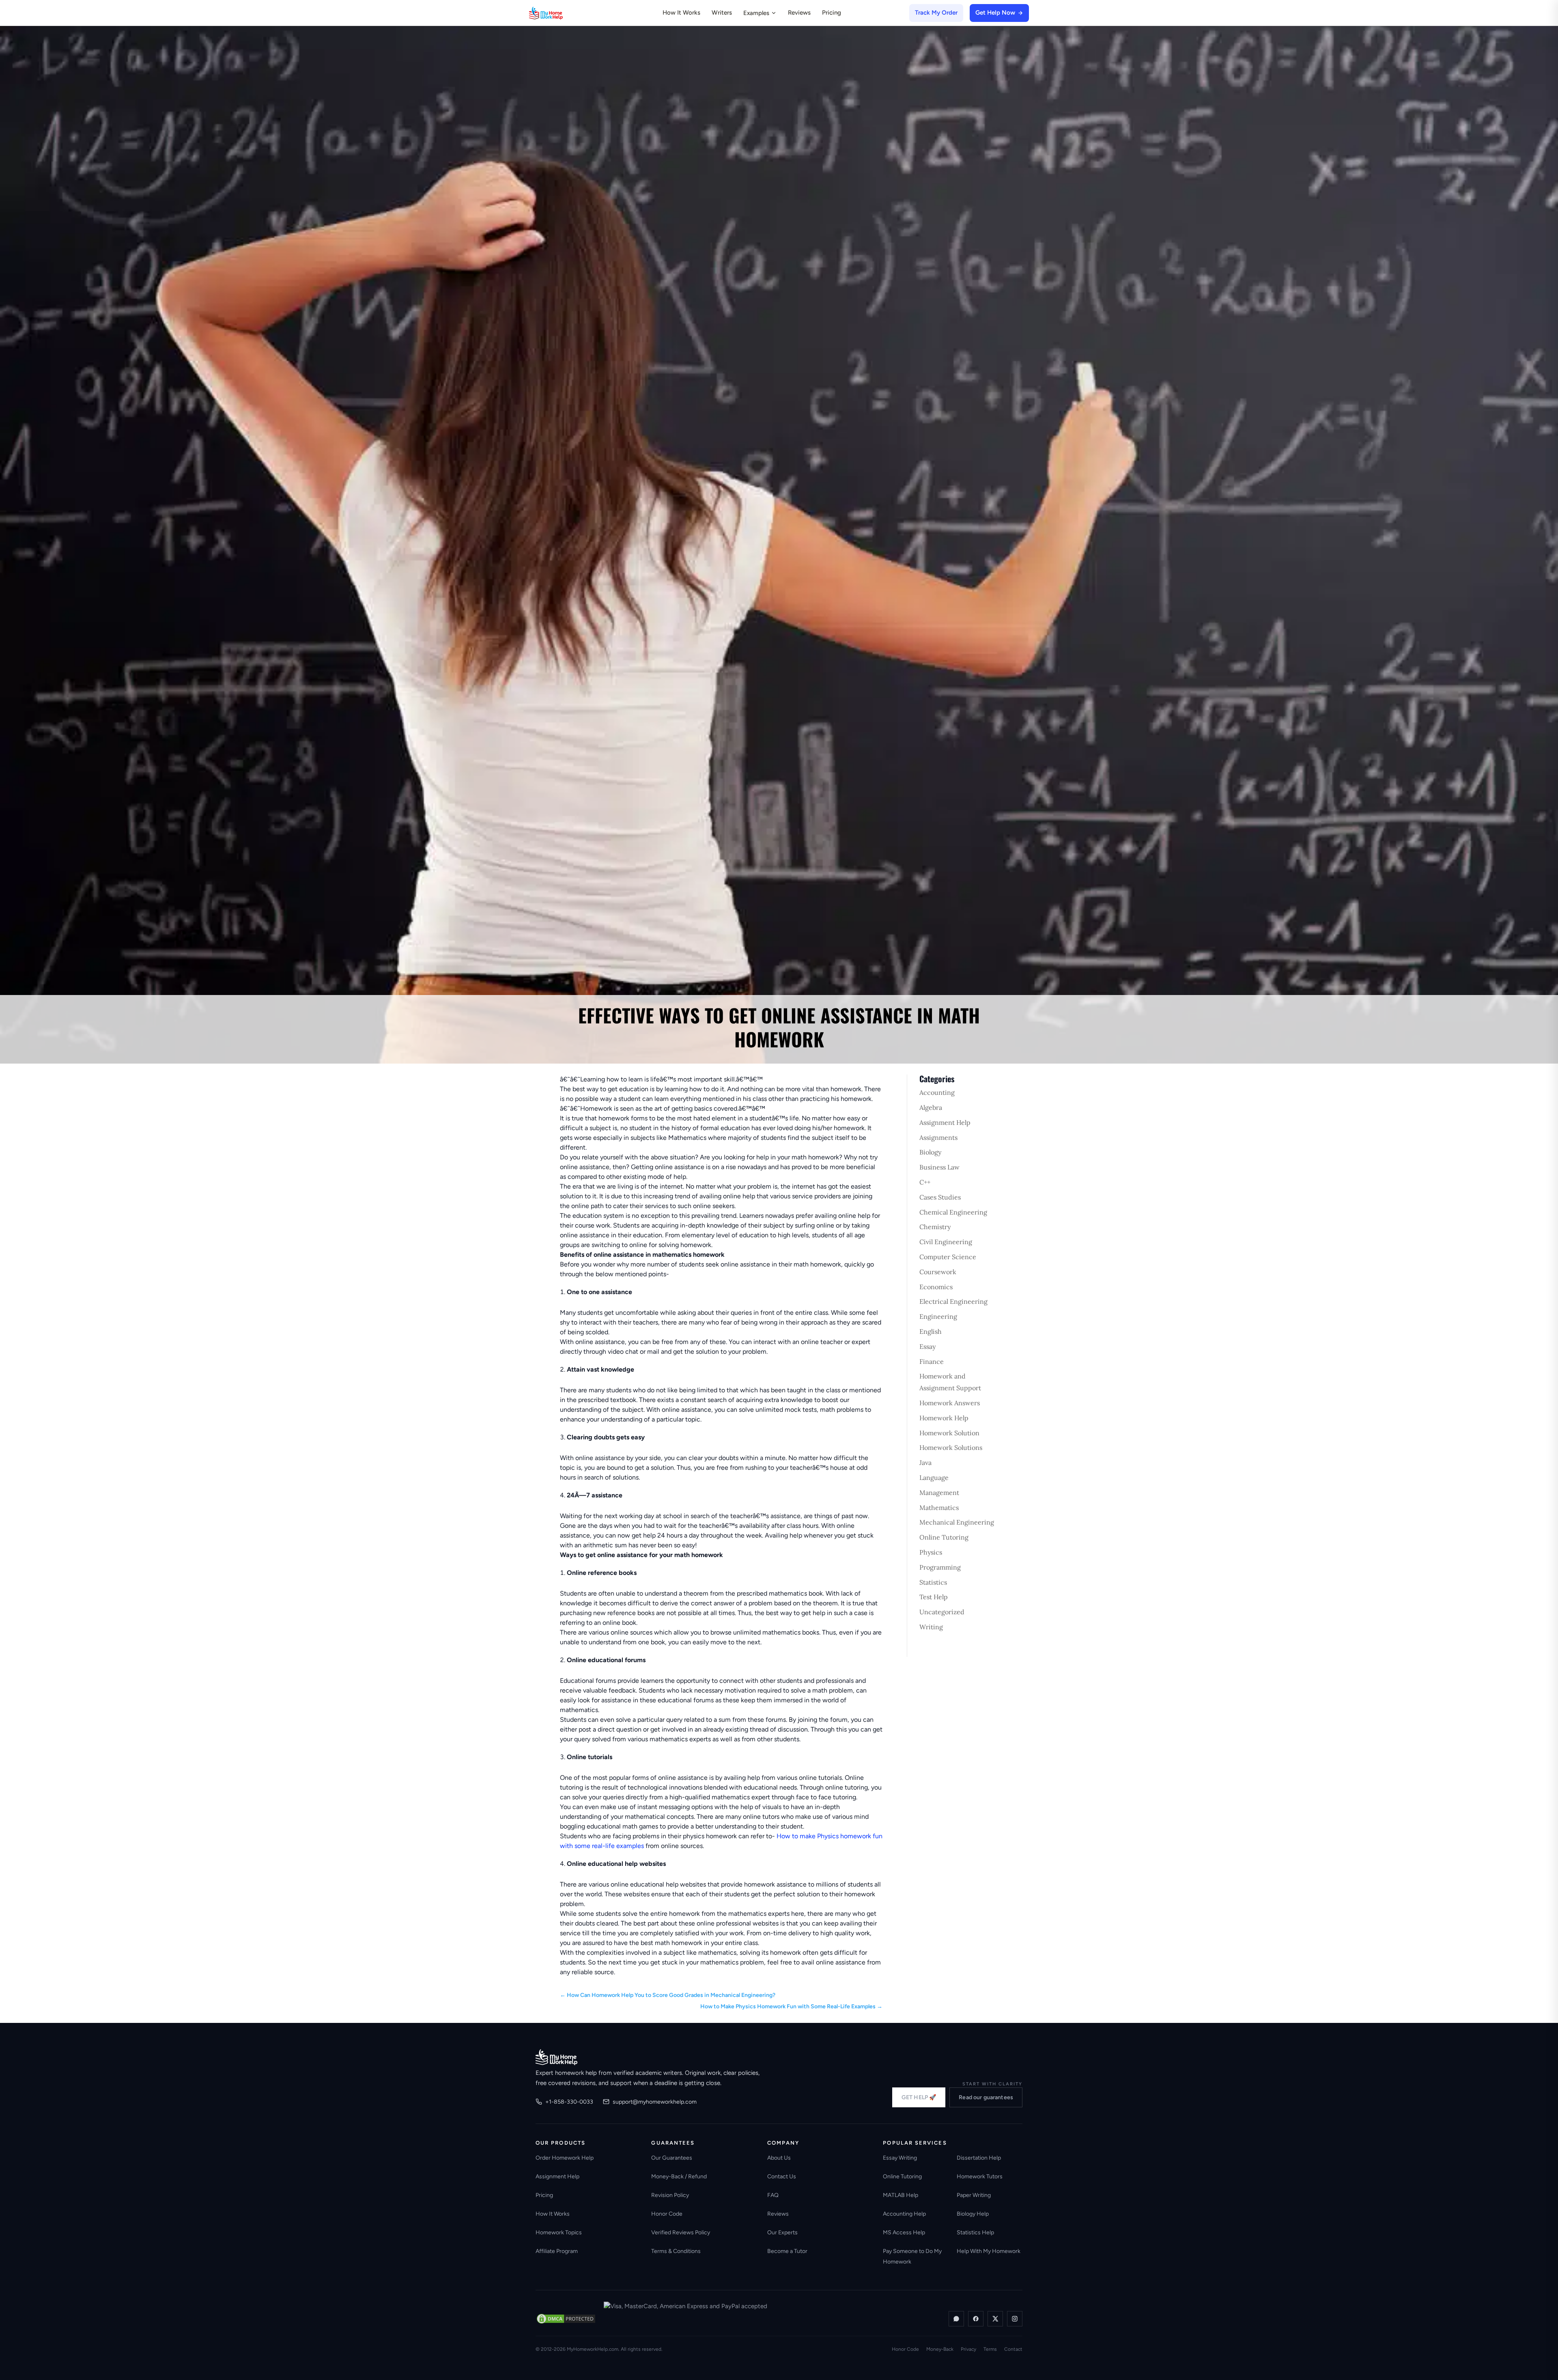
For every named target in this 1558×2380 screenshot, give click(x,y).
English (931, 1331)
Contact (1013, 2349)
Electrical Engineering (953, 1301)
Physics (931, 1552)
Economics (936, 1287)
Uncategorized (942, 1612)
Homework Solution (949, 1433)
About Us (779, 2158)
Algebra (931, 1107)
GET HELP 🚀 (919, 2097)
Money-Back (940, 2349)
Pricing (832, 13)
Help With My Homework (989, 2251)
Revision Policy (670, 2195)
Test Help (934, 1597)
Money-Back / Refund (679, 2176)
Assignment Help (945, 1122)
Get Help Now (995, 13)
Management (939, 1493)
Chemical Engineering (953, 1212)
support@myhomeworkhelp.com (655, 2102)
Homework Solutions (951, 1447)
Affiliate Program (557, 2251)
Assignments (938, 1137)
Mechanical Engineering (957, 1522)
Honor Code (667, 2214)
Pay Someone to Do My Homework (912, 2256)
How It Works (681, 13)
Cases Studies (940, 1197)
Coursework (938, 1272)
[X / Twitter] (995, 2319)
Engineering (938, 1316)
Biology (930, 1152)
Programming (940, 1567)
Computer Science (948, 1257)
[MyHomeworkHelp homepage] (562, 13)
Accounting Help (904, 2214)
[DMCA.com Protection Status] (566, 2319)
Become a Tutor (787, 2251)
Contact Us (782, 2176)
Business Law (939, 1167)
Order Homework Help (565, 2158)
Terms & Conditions (676, 2251)
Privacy (968, 2349)
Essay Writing (900, 2158)
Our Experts (782, 2232)
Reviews (799, 13)
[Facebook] (976, 2319)
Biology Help (973, 2214)
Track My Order (936, 13)
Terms (990, 2349)
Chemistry (935, 1227)
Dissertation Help (979, 2158)
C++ (925, 1182)
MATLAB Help (901, 2195)
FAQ (773, 2195)
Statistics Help (975, 2232)
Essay (927, 1346)
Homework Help (944, 1418)
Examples (756, 13)
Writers (722, 13)
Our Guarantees (672, 2158)
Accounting (937, 1092)
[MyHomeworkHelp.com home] (556, 2057)
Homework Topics (559, 2232)
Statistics (933, 1582)
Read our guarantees (986, 2097)
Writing (931, 1627)
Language (934, 1478)
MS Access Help (904, 2232)
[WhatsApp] (956, 2319)
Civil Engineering (946, 1242)
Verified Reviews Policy (681, 2232)
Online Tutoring (944, 1537)
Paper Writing (974, 2195)
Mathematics (939, 1508)
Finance (932, 1361)
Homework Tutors (980, 2176)
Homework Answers (950, 1403)
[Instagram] (1015, 2319)
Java (925, 1462)
